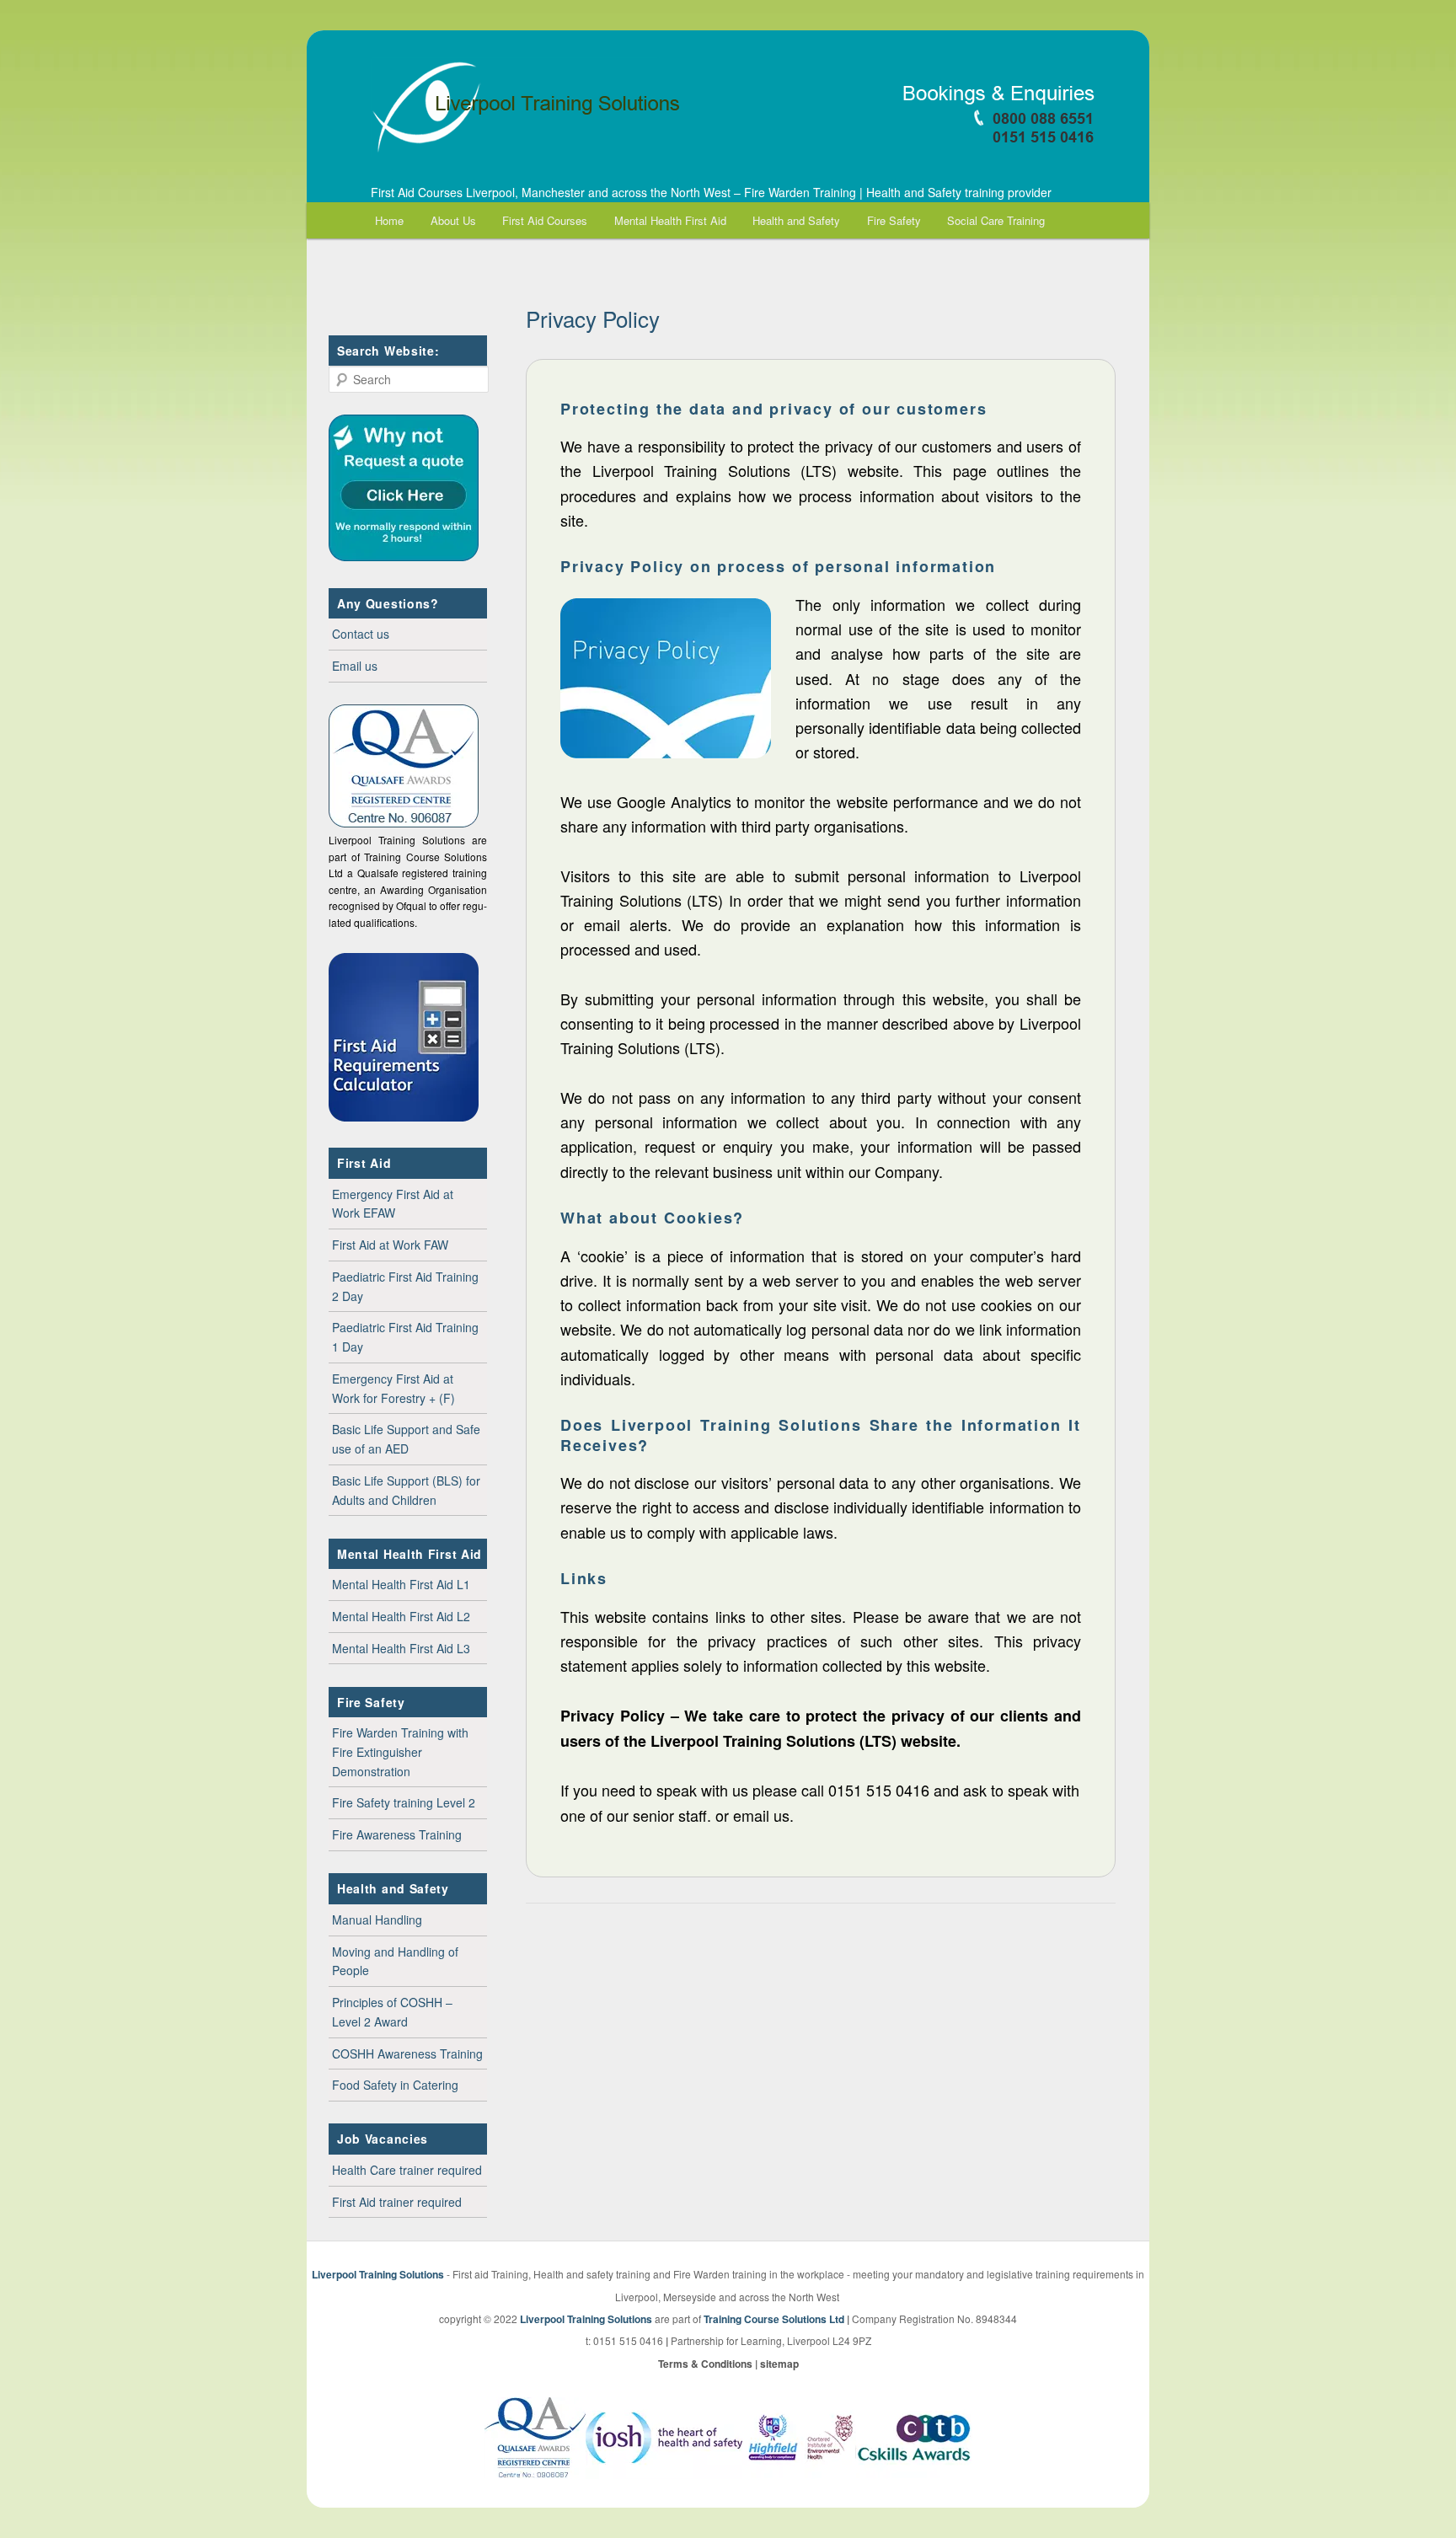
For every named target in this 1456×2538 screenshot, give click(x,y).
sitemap (779, 2364)
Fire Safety (894, 220)
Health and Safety (796, 220)
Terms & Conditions (705, 2364)
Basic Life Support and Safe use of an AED (406, 1439)
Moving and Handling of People (395, 1961)
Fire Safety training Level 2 (404, 1802)
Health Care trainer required (407, 2170)
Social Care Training (996, 220)
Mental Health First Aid (670, 220)
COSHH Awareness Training (407, 2053)
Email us (355, 666)
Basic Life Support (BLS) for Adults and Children (406, 1490)
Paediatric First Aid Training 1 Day (405, 1337)
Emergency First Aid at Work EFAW (393, 1204)
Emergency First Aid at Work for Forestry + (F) (393, 1388)
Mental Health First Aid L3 (401, 1648)
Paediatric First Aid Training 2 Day (405, 1286)
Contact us (361, 634)
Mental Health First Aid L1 (401, 1584)
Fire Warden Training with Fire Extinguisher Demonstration (400, 1752)
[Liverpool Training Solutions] (728, 108)
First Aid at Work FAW (390, 1245)
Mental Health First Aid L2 (401, 1616)
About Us (453, 220)
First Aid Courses (545, 220)
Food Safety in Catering (395, 2085)
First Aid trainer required (397, 2202)
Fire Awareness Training (397, 1834)
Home (389, 220)
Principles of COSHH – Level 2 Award (392, 2012)
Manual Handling (377, 1920)
